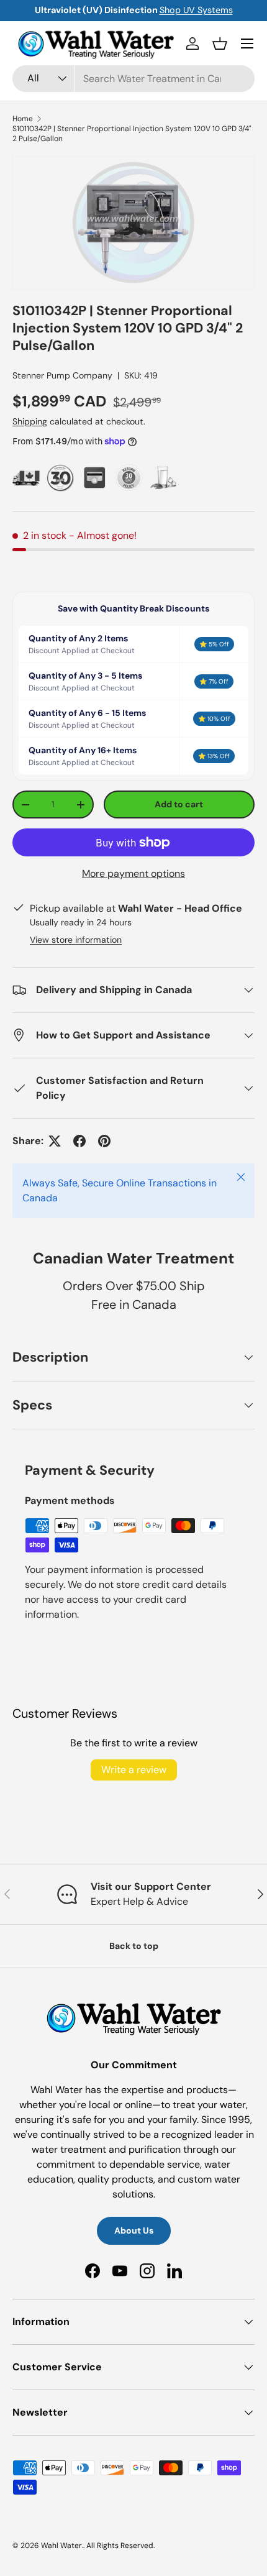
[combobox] (133, 79)
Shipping (30, 421)
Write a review (134, 1770)
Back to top (134, 1946)
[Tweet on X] (55, 1141)
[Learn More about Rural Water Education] (163, 478)
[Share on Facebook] (79, 1141)
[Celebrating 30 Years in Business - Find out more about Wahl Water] (61, 478)
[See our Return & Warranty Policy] (129, 478)
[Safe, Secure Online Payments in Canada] (95, 478)
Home (23, 119)
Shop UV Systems (196, 10)
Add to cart (179, 804)
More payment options (133, 873)
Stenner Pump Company (62, 375)
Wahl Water (61, 2546)
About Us (134, 2230)
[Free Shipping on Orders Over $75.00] (26, 478)
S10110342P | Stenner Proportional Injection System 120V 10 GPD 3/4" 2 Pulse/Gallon (132, 134)
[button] (220, 44)
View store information (76, 940)
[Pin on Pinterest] (104, 1141)
